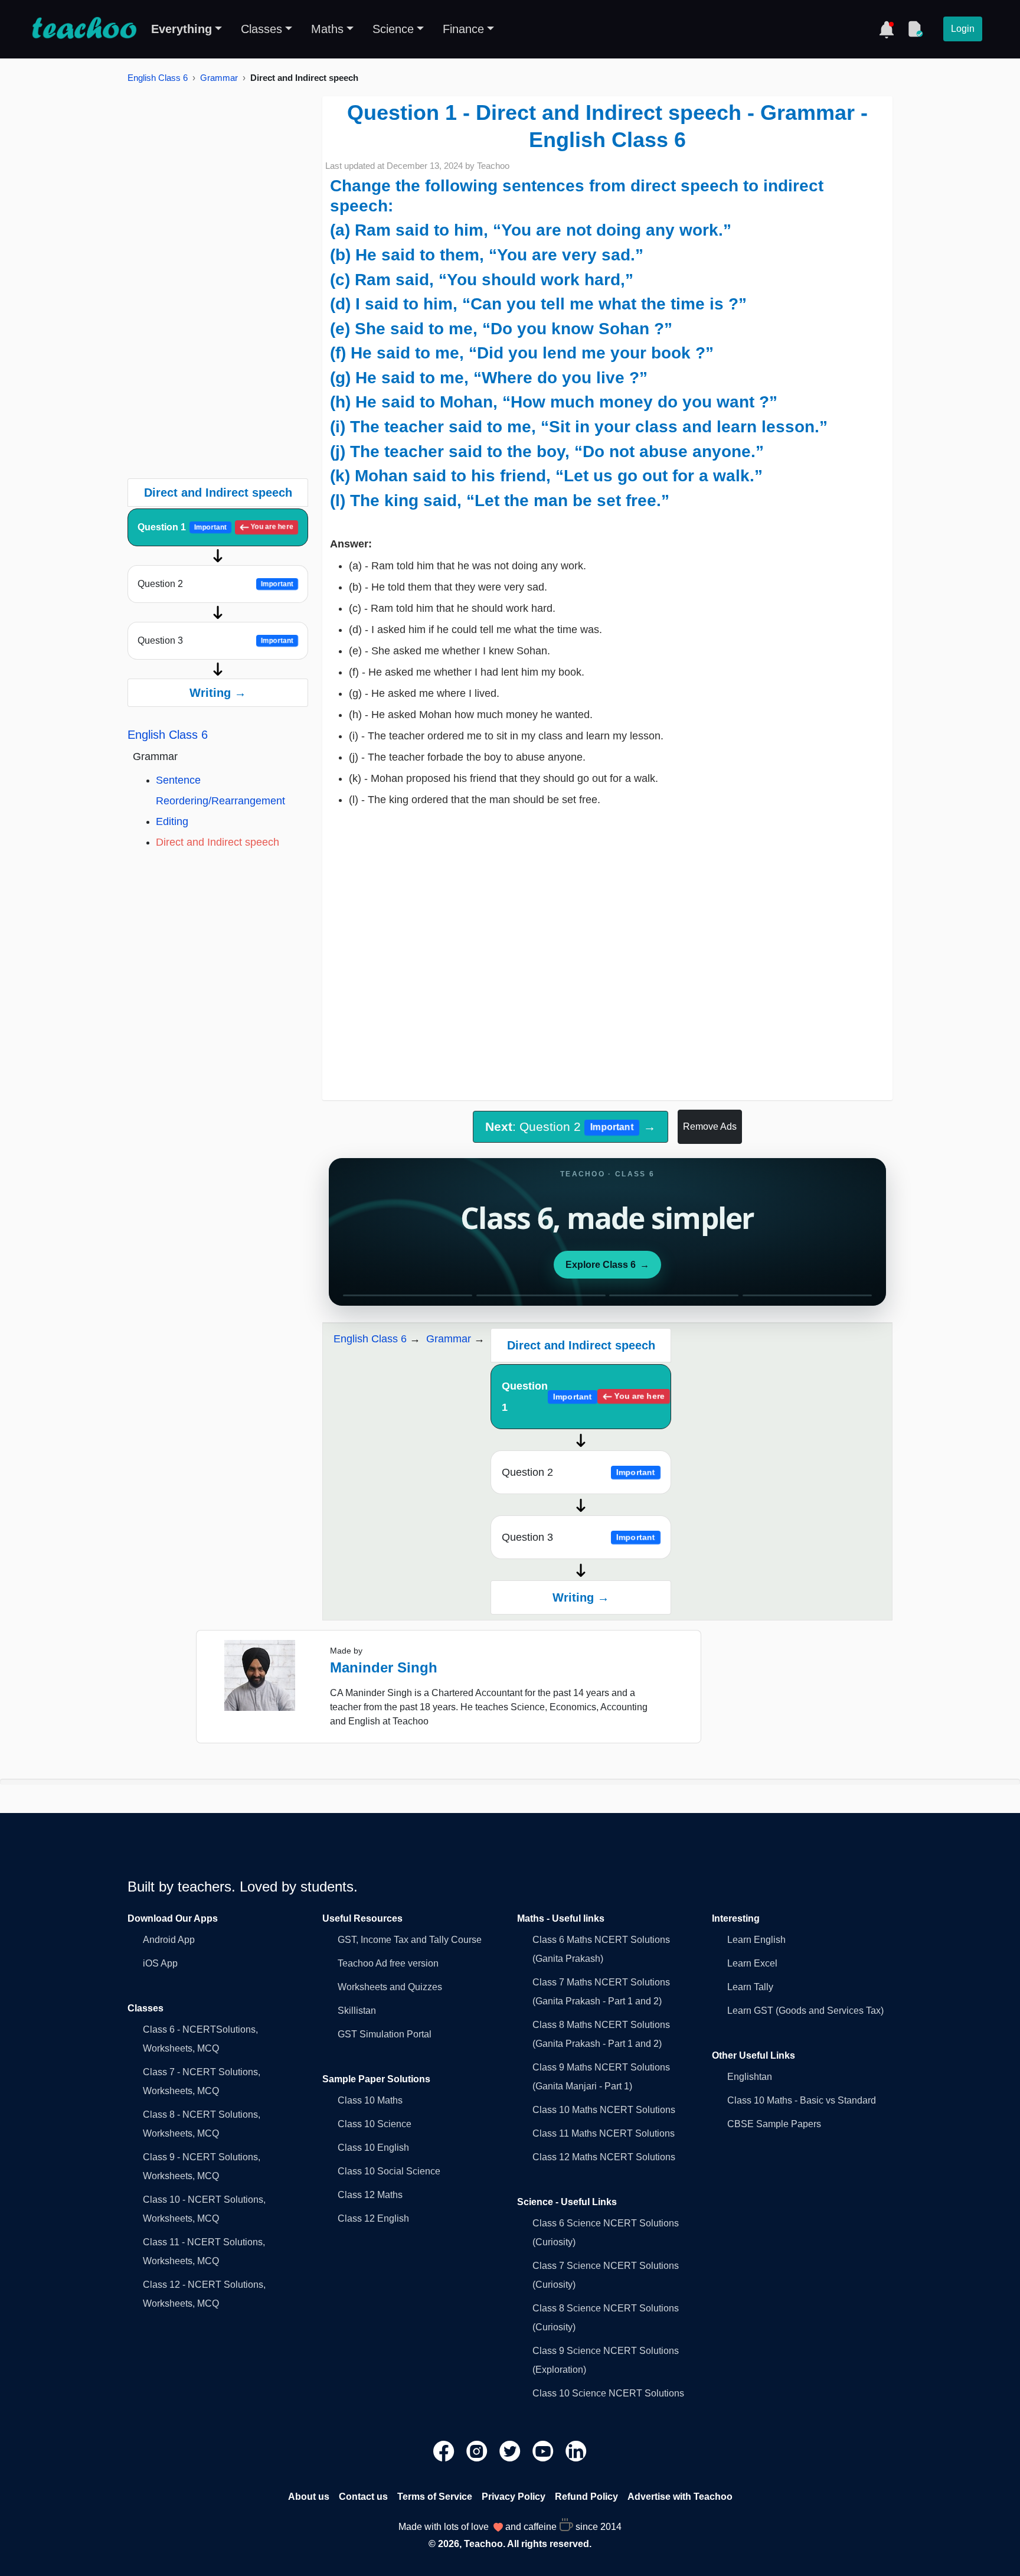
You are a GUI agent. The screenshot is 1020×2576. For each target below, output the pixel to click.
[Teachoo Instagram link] (478, 2451)
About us (309, 2497)
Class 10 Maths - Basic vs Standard (802, 2100)
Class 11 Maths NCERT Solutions (604, 2133)
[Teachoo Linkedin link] (576, 2451)
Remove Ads (710, 1126)
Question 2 (215, 584)
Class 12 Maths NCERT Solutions (604, 2157)
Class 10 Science (375, 2124)
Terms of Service (435, 2497)
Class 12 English (373, 2218)
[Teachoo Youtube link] (544, 2451)
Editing (172, 821)
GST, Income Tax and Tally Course (410, 1940)
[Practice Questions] (915, 29)
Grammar (219, 78)
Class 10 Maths (370, 2100)
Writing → (218, 693)
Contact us (363, 2497)
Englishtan (750, 2077)
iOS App (160, 1963)
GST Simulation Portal (385, 2034)
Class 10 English (373, 2148)
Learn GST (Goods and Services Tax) (805, 2011)
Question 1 (215, 527)
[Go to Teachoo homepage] (84, 29)
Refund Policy (586, 2497)
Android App (169, 1940)
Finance (463, 29)
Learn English (756, 1940)
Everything (182, 29)
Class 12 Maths (370, 2195)
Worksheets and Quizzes (390, 1987)
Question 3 (215, 640)
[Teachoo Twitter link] (511, 2451)
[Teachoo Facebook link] (445, 2451)
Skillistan (357, 2011)
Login (963, 29)
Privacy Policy (514, 2497)
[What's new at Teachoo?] (887, 29)
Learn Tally (750, 1987)
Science (393, 29)
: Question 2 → (570, 1126)
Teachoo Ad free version (388, 1963)
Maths (327, 29)
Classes (261, 29)
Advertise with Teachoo (680, 2497)
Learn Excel (752, 1963)
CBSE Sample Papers (774, 2124)
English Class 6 (158, 78)
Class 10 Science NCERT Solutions (608, 2393)
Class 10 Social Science (389, 2171)
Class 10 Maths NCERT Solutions (604, 2110)
